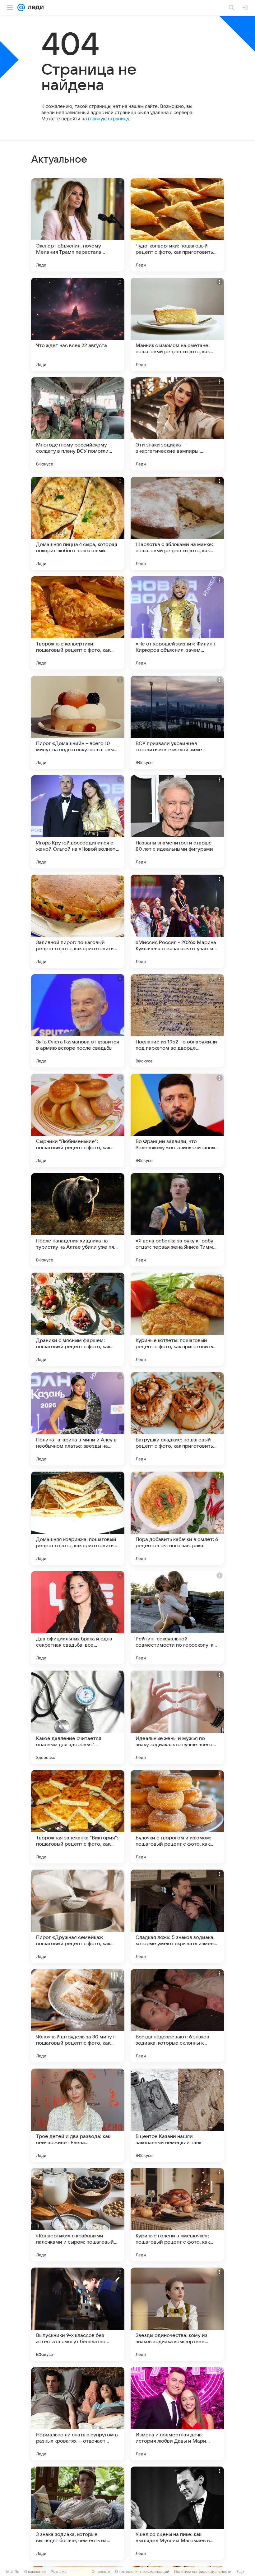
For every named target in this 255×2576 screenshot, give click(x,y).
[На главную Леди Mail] (34, 7)
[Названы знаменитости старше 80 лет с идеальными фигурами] (177, 822)
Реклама (59, 2571)
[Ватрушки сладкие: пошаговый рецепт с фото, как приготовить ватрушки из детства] (177, 1419)
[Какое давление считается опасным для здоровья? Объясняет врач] (78, 1717)
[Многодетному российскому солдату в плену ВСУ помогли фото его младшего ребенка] (78, 424)
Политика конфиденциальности (203, 2571)
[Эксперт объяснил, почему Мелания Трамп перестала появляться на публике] (78, 225)
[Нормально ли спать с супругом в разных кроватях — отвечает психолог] (78, 2414)
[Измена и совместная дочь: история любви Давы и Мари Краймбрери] (177, 2414)
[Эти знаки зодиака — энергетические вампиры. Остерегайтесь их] (177, 424)
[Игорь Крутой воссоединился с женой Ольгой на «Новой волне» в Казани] (78, 822)
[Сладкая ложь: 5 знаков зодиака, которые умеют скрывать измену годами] (177, 1916)
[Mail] (21, 7)
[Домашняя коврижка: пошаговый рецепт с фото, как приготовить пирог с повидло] (78, 1518)
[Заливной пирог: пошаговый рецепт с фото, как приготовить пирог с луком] (78, 921)
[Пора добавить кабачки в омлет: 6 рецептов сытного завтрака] (177, 1518)
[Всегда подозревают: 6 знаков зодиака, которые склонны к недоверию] (177, 2016)
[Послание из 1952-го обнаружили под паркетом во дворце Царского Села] (177, 1021)
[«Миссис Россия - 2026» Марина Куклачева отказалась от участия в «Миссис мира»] (177, 921)
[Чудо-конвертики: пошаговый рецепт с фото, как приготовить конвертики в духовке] (177, 225)
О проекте (101, 2571)
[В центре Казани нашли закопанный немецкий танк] (177, 2115)
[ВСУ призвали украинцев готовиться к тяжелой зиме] (177, 722)
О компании (35, 2571)
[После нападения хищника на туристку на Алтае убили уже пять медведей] (78, 1220)
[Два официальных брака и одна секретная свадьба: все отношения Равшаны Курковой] (78, 1618)
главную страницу (109, 119)
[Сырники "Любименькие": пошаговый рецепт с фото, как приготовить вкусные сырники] (78, 1120)
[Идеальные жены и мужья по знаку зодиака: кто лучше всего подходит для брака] (177, 1717)
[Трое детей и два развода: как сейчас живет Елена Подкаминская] (78, 2115)
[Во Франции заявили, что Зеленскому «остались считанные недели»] (177, 1120)
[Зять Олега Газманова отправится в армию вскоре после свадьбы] (78, 1021)
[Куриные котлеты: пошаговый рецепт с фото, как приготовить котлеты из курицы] (177, 1319)
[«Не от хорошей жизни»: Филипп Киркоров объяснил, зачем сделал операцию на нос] (177, 623)
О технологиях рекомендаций (142, 2571)
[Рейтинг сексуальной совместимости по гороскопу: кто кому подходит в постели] (177, 1618)
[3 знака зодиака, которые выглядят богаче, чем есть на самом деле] (78, 2513)
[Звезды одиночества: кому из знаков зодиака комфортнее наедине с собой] (177, 2314)
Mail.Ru (13, 2571)
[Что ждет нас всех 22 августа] (78, 324)
